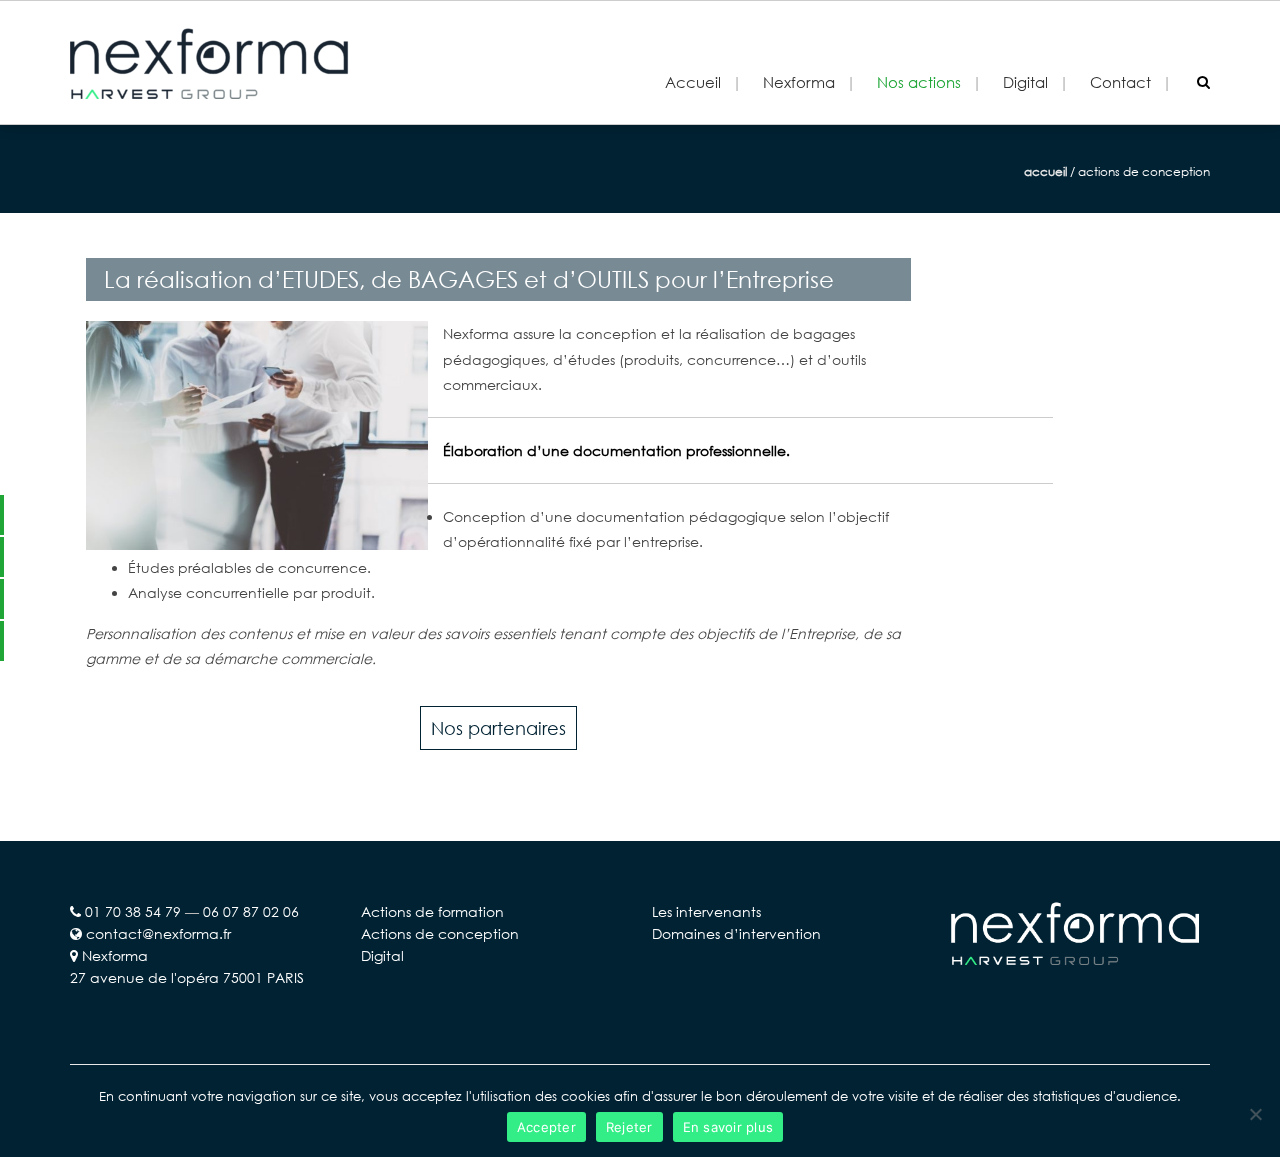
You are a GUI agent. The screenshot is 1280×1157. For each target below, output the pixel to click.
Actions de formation (432, 911)
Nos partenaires (498, 728)
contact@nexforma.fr (158, 933)
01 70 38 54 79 (133, 911)
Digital (382, 955)
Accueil (693, 82)
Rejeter (629, 1127)
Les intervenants (706, 911)
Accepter (546, 1127)
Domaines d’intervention (736, 933)
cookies (585, 1096)
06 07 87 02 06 (251, 911)
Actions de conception (440, 933)
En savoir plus (728, 1127)
